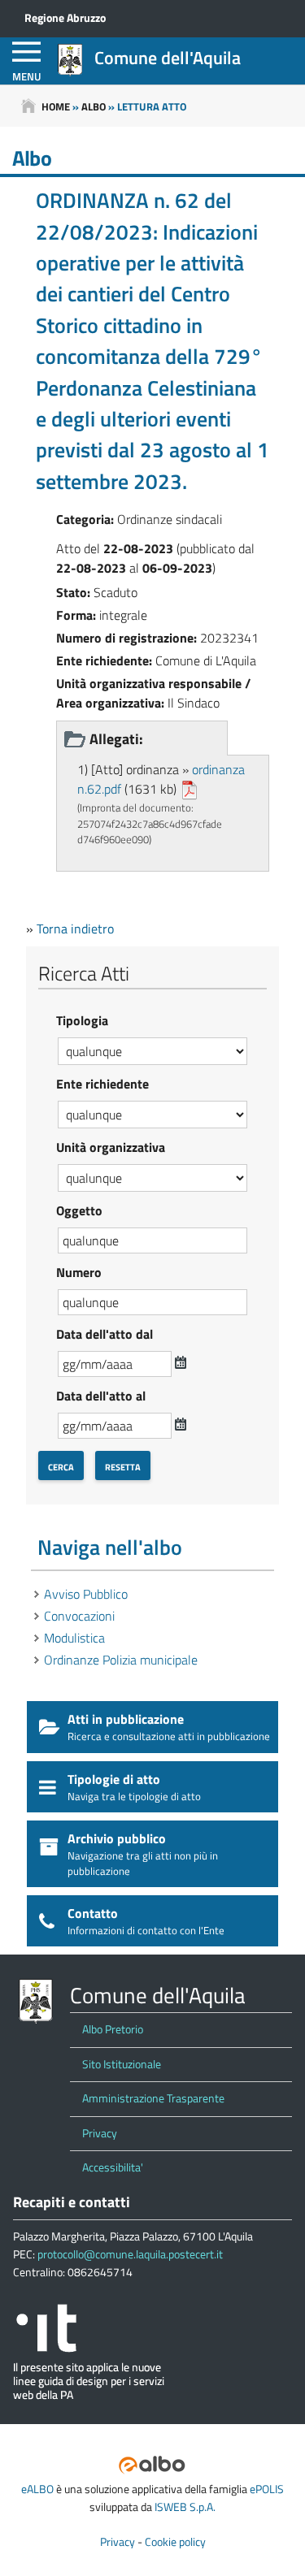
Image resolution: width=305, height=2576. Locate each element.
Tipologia (82, 1020)
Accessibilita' (113, 2167)
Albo (94, 106)
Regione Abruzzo (65, 18)
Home (56, 106)
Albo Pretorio (113, 2029)
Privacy (100, 2133)
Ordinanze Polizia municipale (121, 1660)
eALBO (37, 2489)
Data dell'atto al (101, 1396)
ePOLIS (267, 2489)
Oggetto (79, 1210)
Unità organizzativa (111, 1147)
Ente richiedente (102, 1084)
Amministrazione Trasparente (153, 2098)
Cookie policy (175, 2542)
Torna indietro (75, 929)
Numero (79, 1272)
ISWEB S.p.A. (185, 2507)
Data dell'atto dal (105, 1334)
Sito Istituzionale (122, 2064)
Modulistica (74, 1638)
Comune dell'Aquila (168, 58)
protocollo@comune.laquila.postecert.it (130, 2254)
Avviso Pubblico (86, 1594)
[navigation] (26, 61)
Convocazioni (79, 1616)
